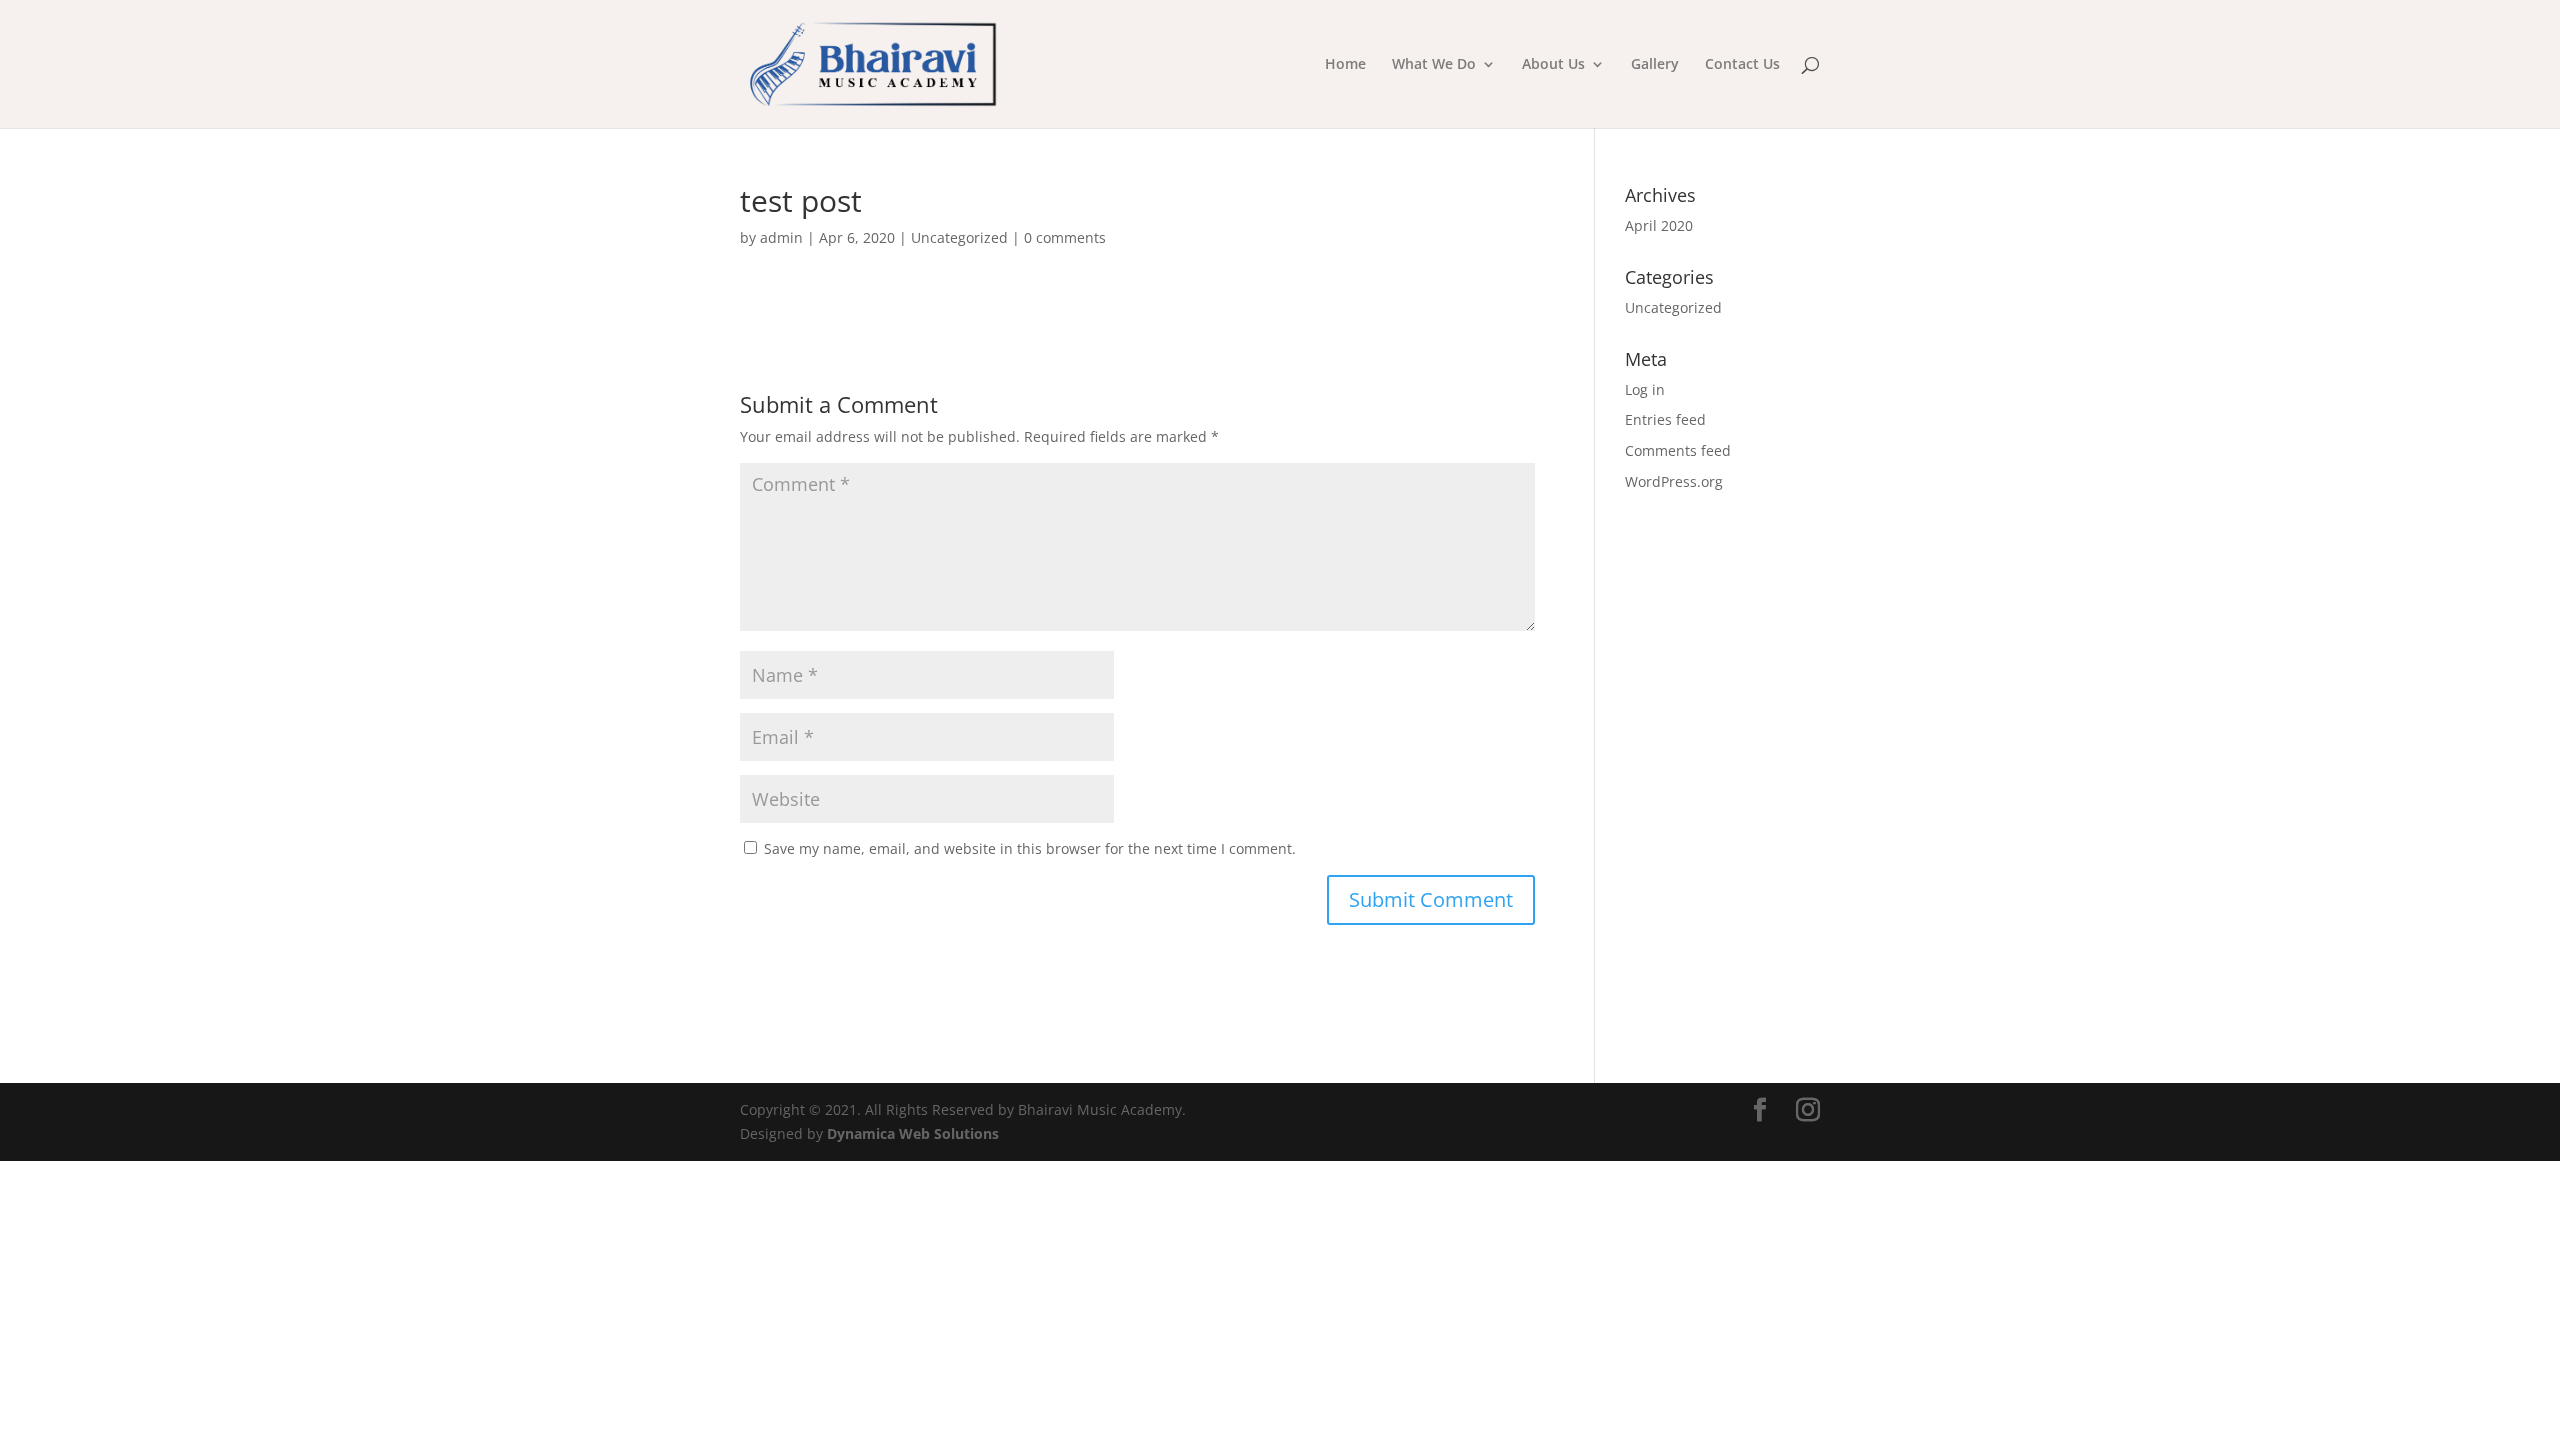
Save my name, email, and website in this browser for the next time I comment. (1030, 848)
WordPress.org (1674, 481)
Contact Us (1742, 65)
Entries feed (1665, 419)
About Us (1553, 65)
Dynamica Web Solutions (913, 1133)
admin (781, 237)
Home (1345, 65)
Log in (1645, 389)
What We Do (1434, 65)
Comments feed (1678, 450)
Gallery (1655, 65)
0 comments (1065, 237)
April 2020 (1659, 225)
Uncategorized (959, 237)
